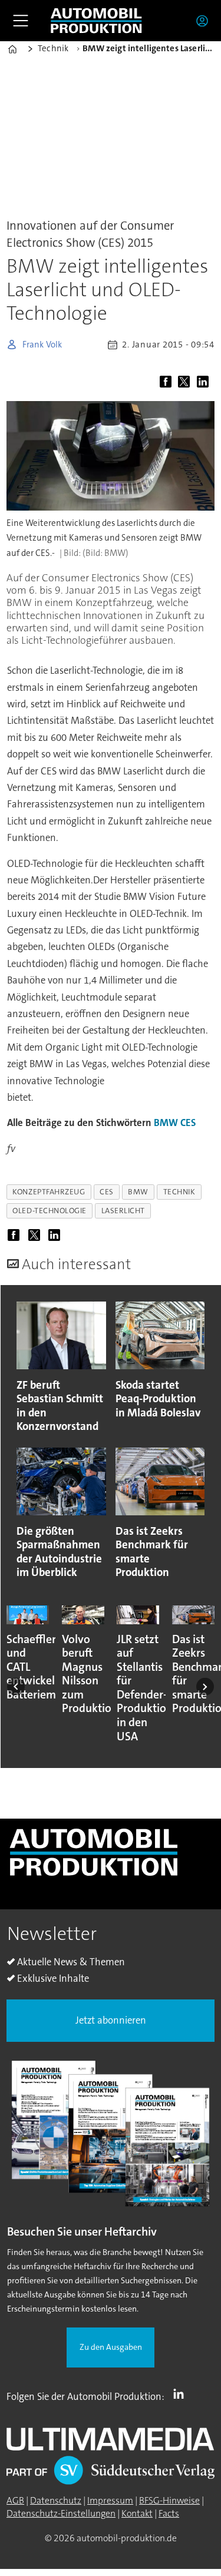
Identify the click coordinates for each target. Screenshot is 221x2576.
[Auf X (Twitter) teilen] (186, 383)
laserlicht (123, 1211)
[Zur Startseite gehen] (96, 20)
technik (179, 1192)
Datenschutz (56, 2501)
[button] (16, 1687)
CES (188, 1123)
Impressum (110, 2501)
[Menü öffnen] (21, 21)
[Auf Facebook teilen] (168, 383)
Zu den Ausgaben (111, 2347)
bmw (138, 1192)
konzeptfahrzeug (49, 1192)
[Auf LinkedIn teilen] (204, 383)
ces (107, 1192)
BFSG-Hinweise (169, 2501)
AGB (15, 2501)
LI (182, 2394)
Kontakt (137, 2514)
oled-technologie (50, 1211)
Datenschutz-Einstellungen (61, 2514)
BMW (166, 1123)
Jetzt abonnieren (111, 2020)
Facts (169, 2514)
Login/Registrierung (205, 21)
